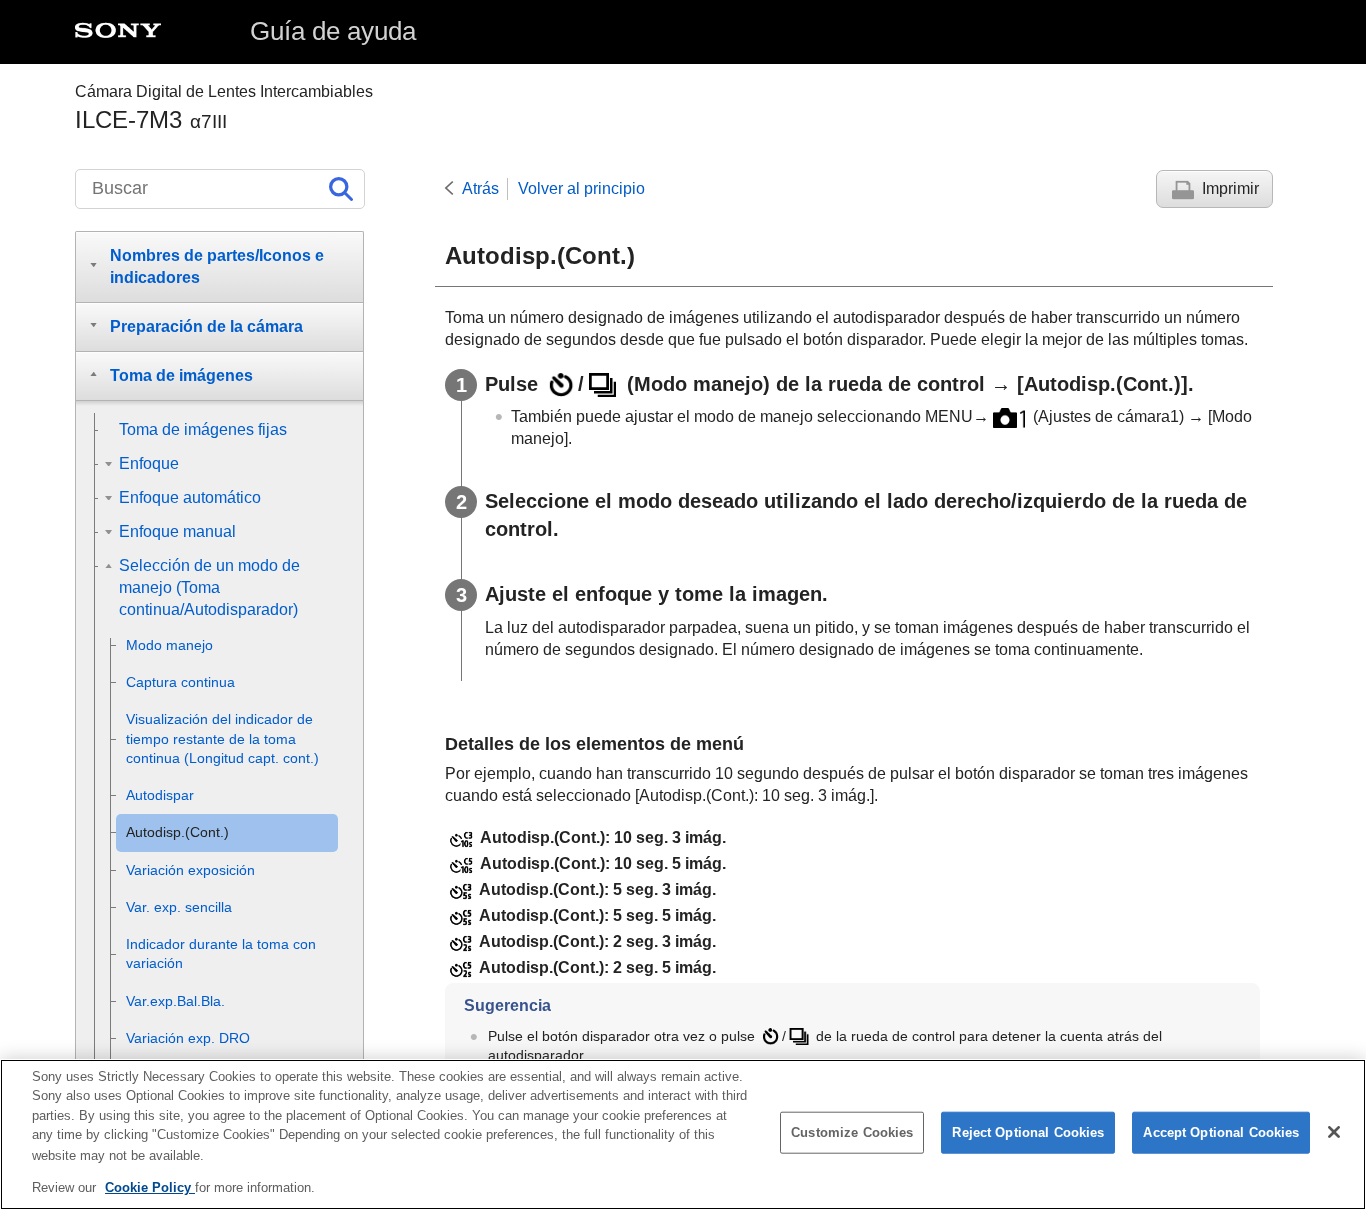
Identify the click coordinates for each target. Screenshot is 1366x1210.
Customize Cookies (852, 1132)
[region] (683, 1134)
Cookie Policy (150, 1186)
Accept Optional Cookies (1221, 1132)
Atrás (480, 188)
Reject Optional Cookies (1028, 1132)
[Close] (1334, 1132)
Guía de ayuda (333, 31)
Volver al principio (581, 188)
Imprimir (1230, 188)
